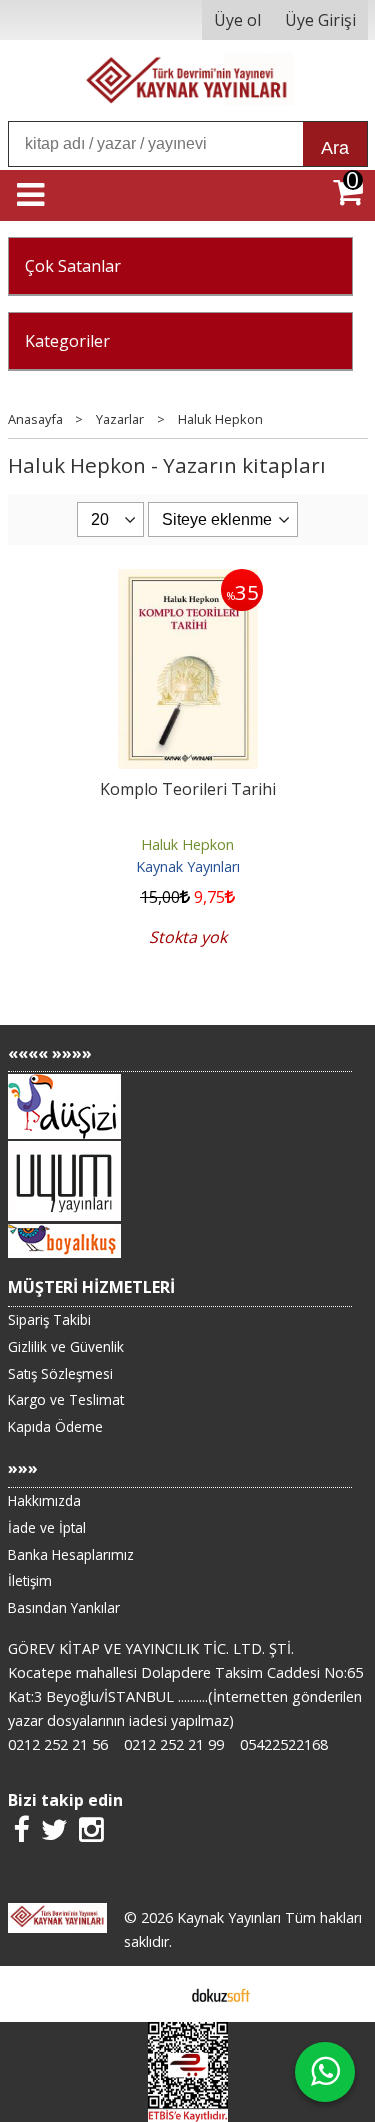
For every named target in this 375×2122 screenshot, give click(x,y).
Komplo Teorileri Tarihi (188, 789)
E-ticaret (155, 1994)
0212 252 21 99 (174, 1744)
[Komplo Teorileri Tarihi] (188, 581)
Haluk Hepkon (187, 844)
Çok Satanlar (73, 266)
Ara (335, 148)
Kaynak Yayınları (188, 866)
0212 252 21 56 (58, 1744)
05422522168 (284, 1744)
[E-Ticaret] (221, 1994)
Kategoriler (67, 341)
